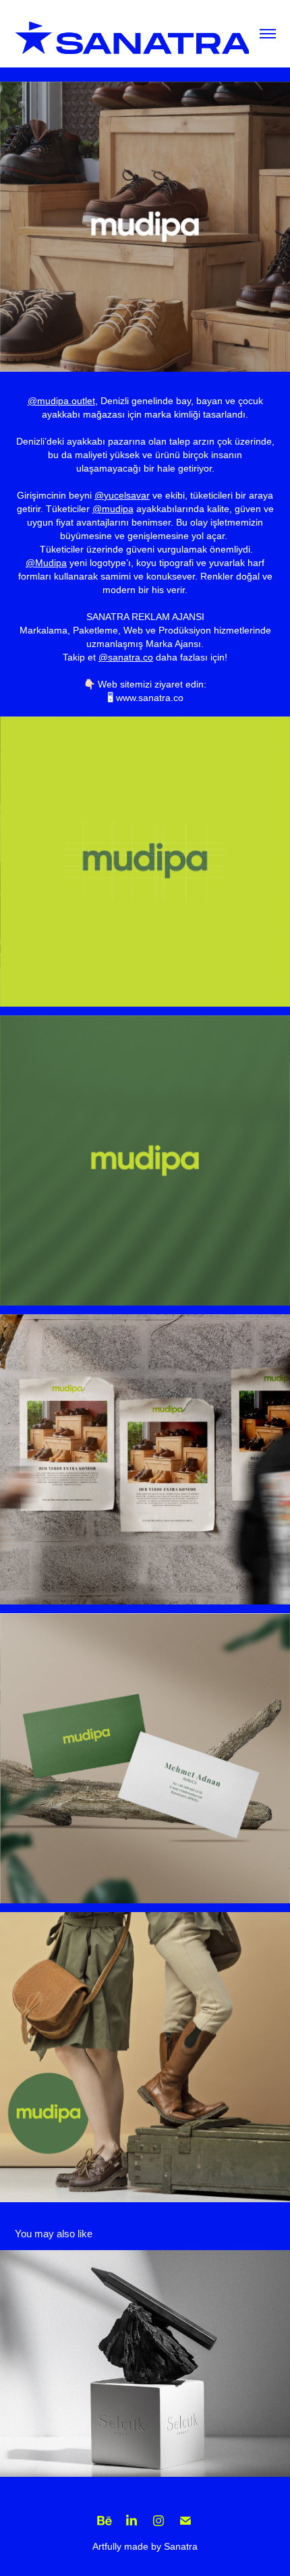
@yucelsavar (122, 495)
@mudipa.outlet (61, 401)
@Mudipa (46, 563)
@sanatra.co (126, 657)
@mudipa (113, 509)
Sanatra (181, 2546)
